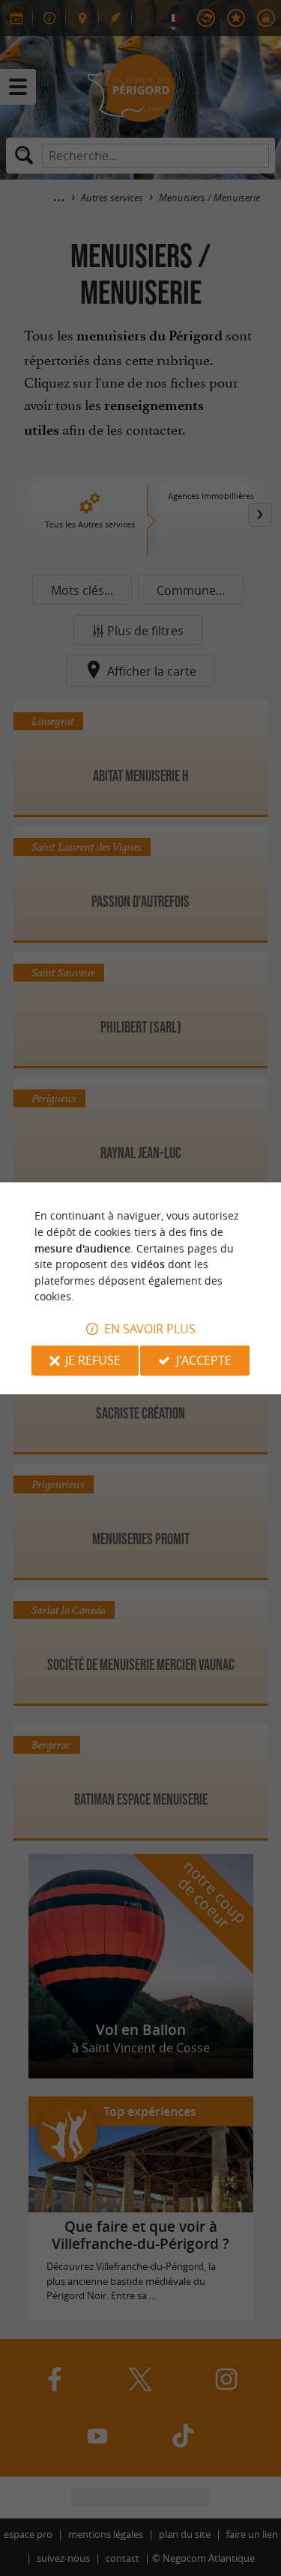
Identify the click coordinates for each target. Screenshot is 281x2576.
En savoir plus (150, 1329)
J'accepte (204, 1360)
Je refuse (93, 1360)
